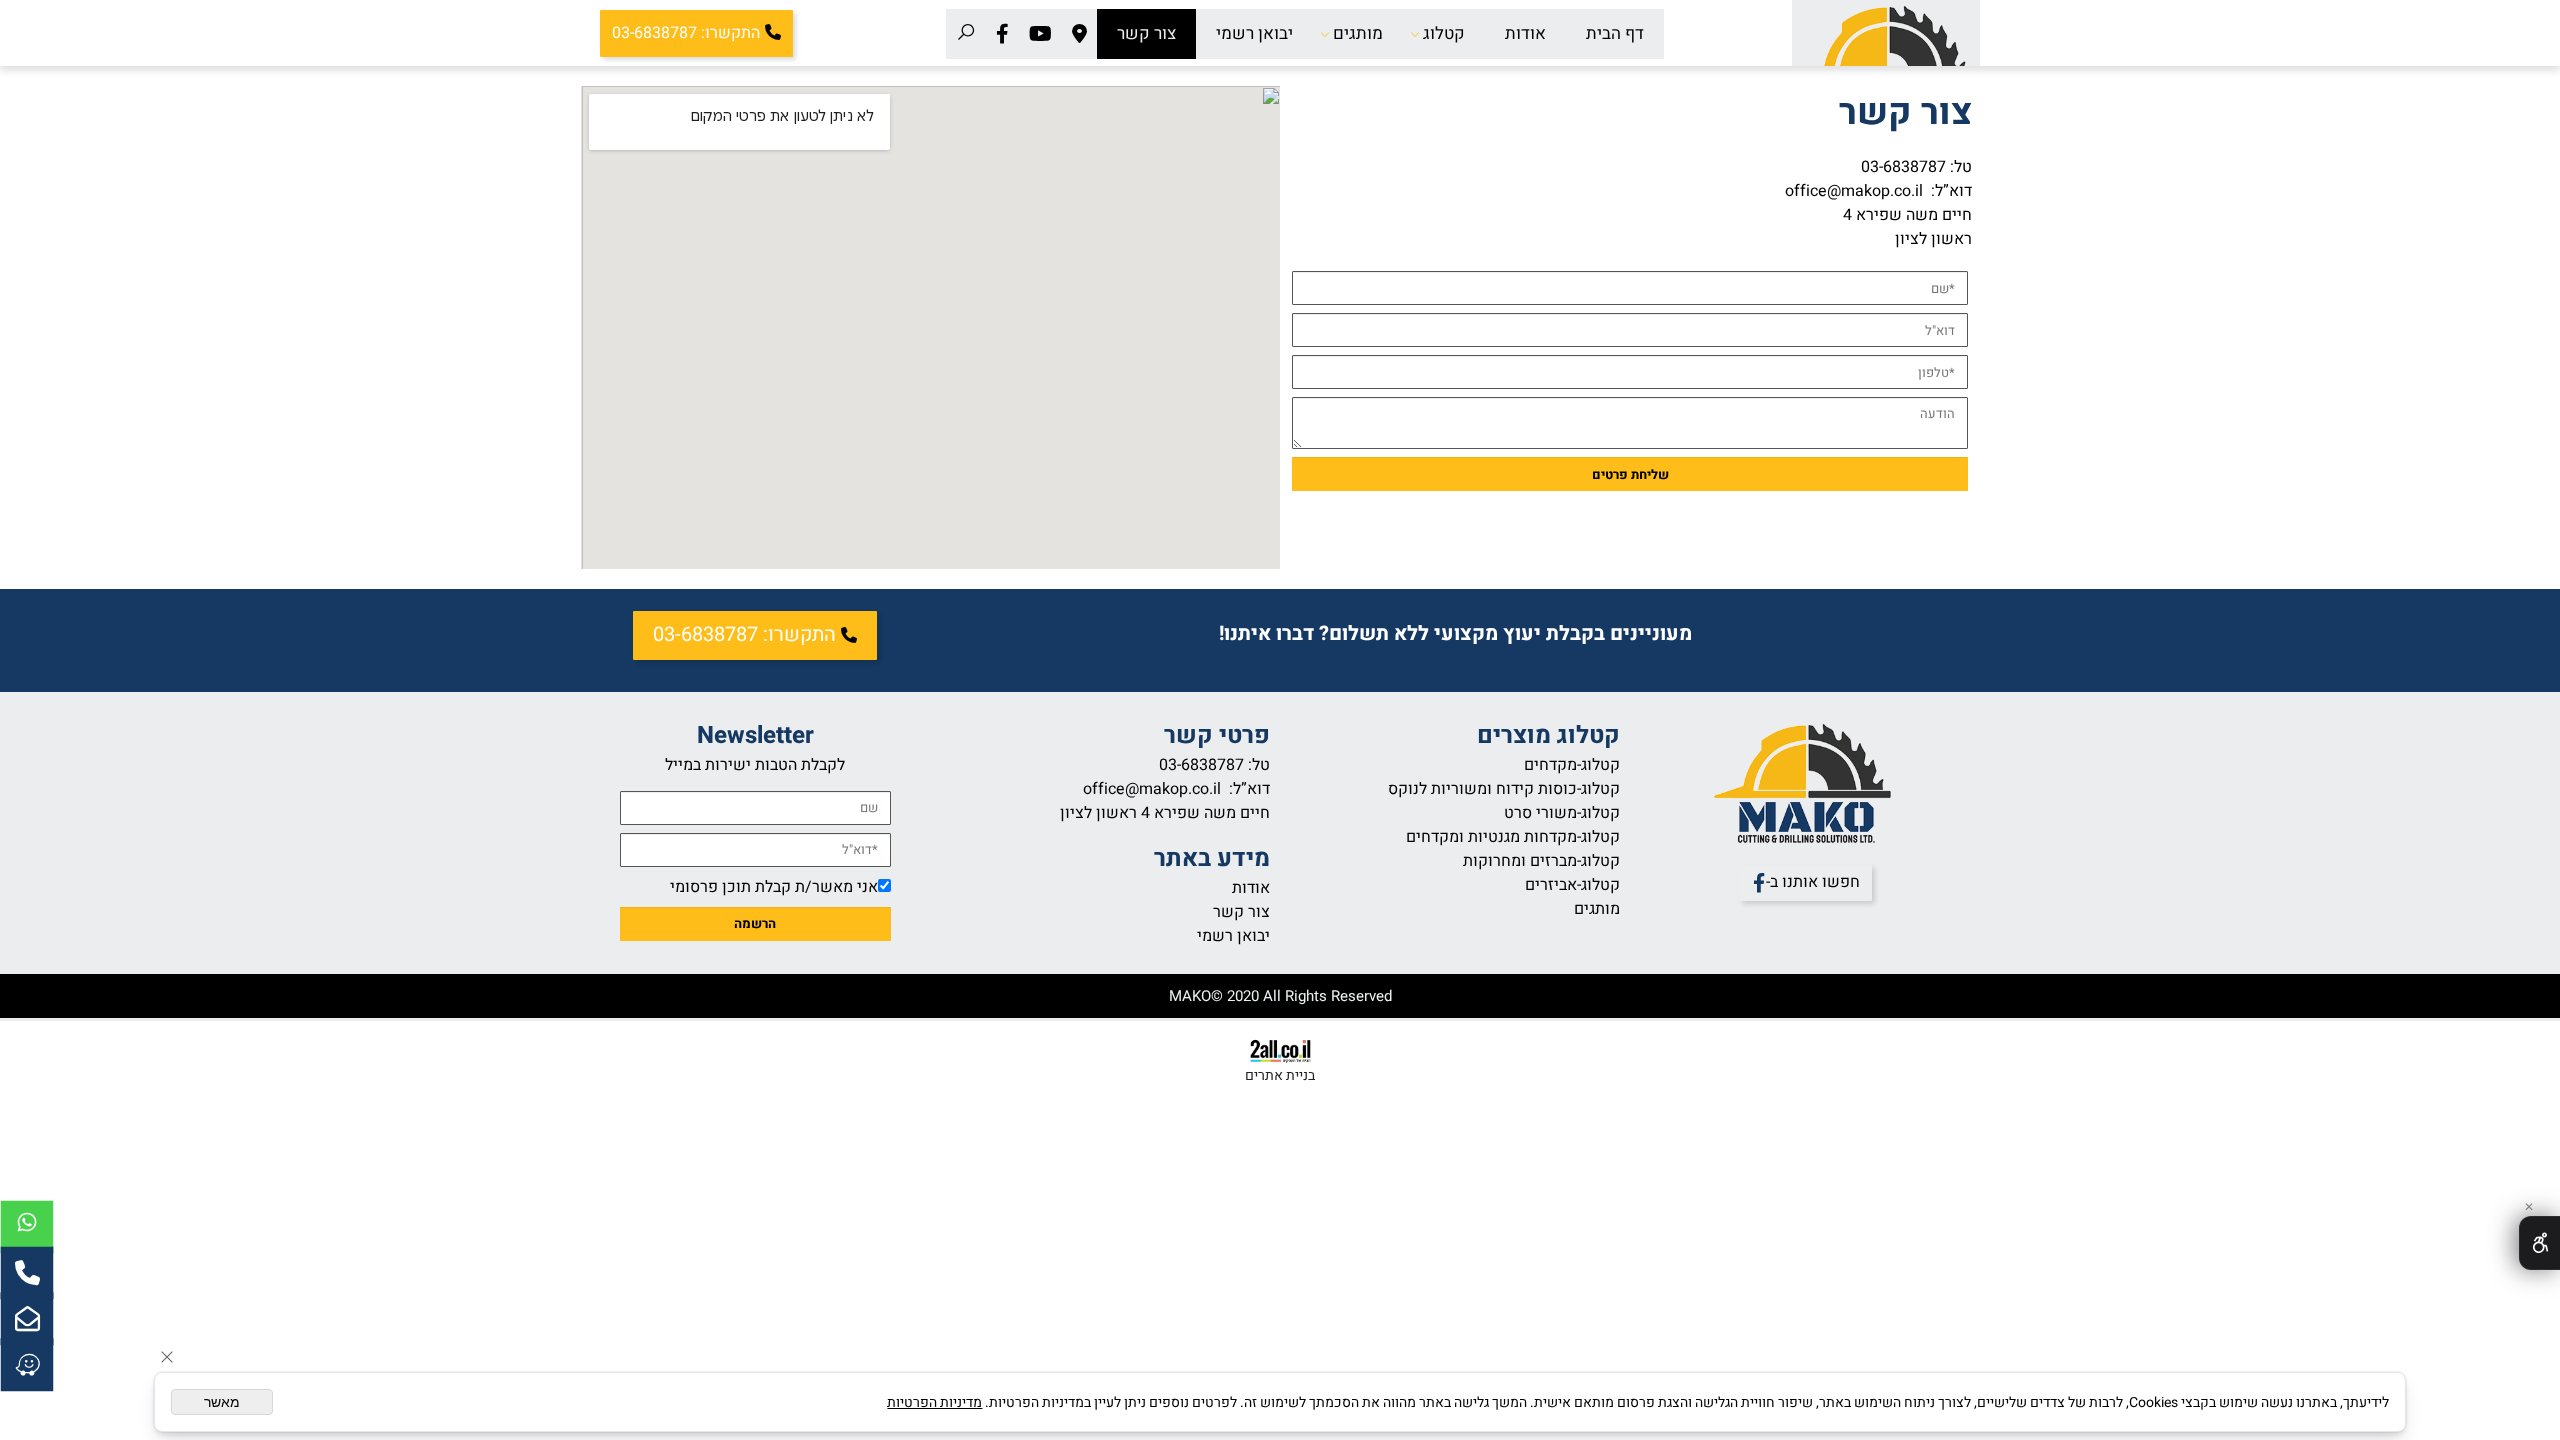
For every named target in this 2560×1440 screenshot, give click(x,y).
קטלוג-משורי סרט (1562, 813)
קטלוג (1444, 33)
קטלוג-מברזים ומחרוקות (1541, 861)
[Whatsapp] (27, 1227)
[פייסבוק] (1002, 34)
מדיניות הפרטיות (934, 1402)
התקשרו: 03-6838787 (686, 33)
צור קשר (1146, 33)
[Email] (27, 1319)
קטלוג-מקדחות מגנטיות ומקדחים (1513, 837)
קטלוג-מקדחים (1572, 765)
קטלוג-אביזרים (1572, 885)
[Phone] (27, 1273)
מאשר (222, 1402)
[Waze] (27, 1365)
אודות (1525, 33)
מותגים (1358, 33)
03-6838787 (1903, 167)
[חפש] (966, 34)
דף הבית (1615, 33)
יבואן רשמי (1254, 33)
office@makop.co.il (1856, 191)
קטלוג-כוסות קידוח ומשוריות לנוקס (1504, 789)
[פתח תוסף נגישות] (2539, 1243)
